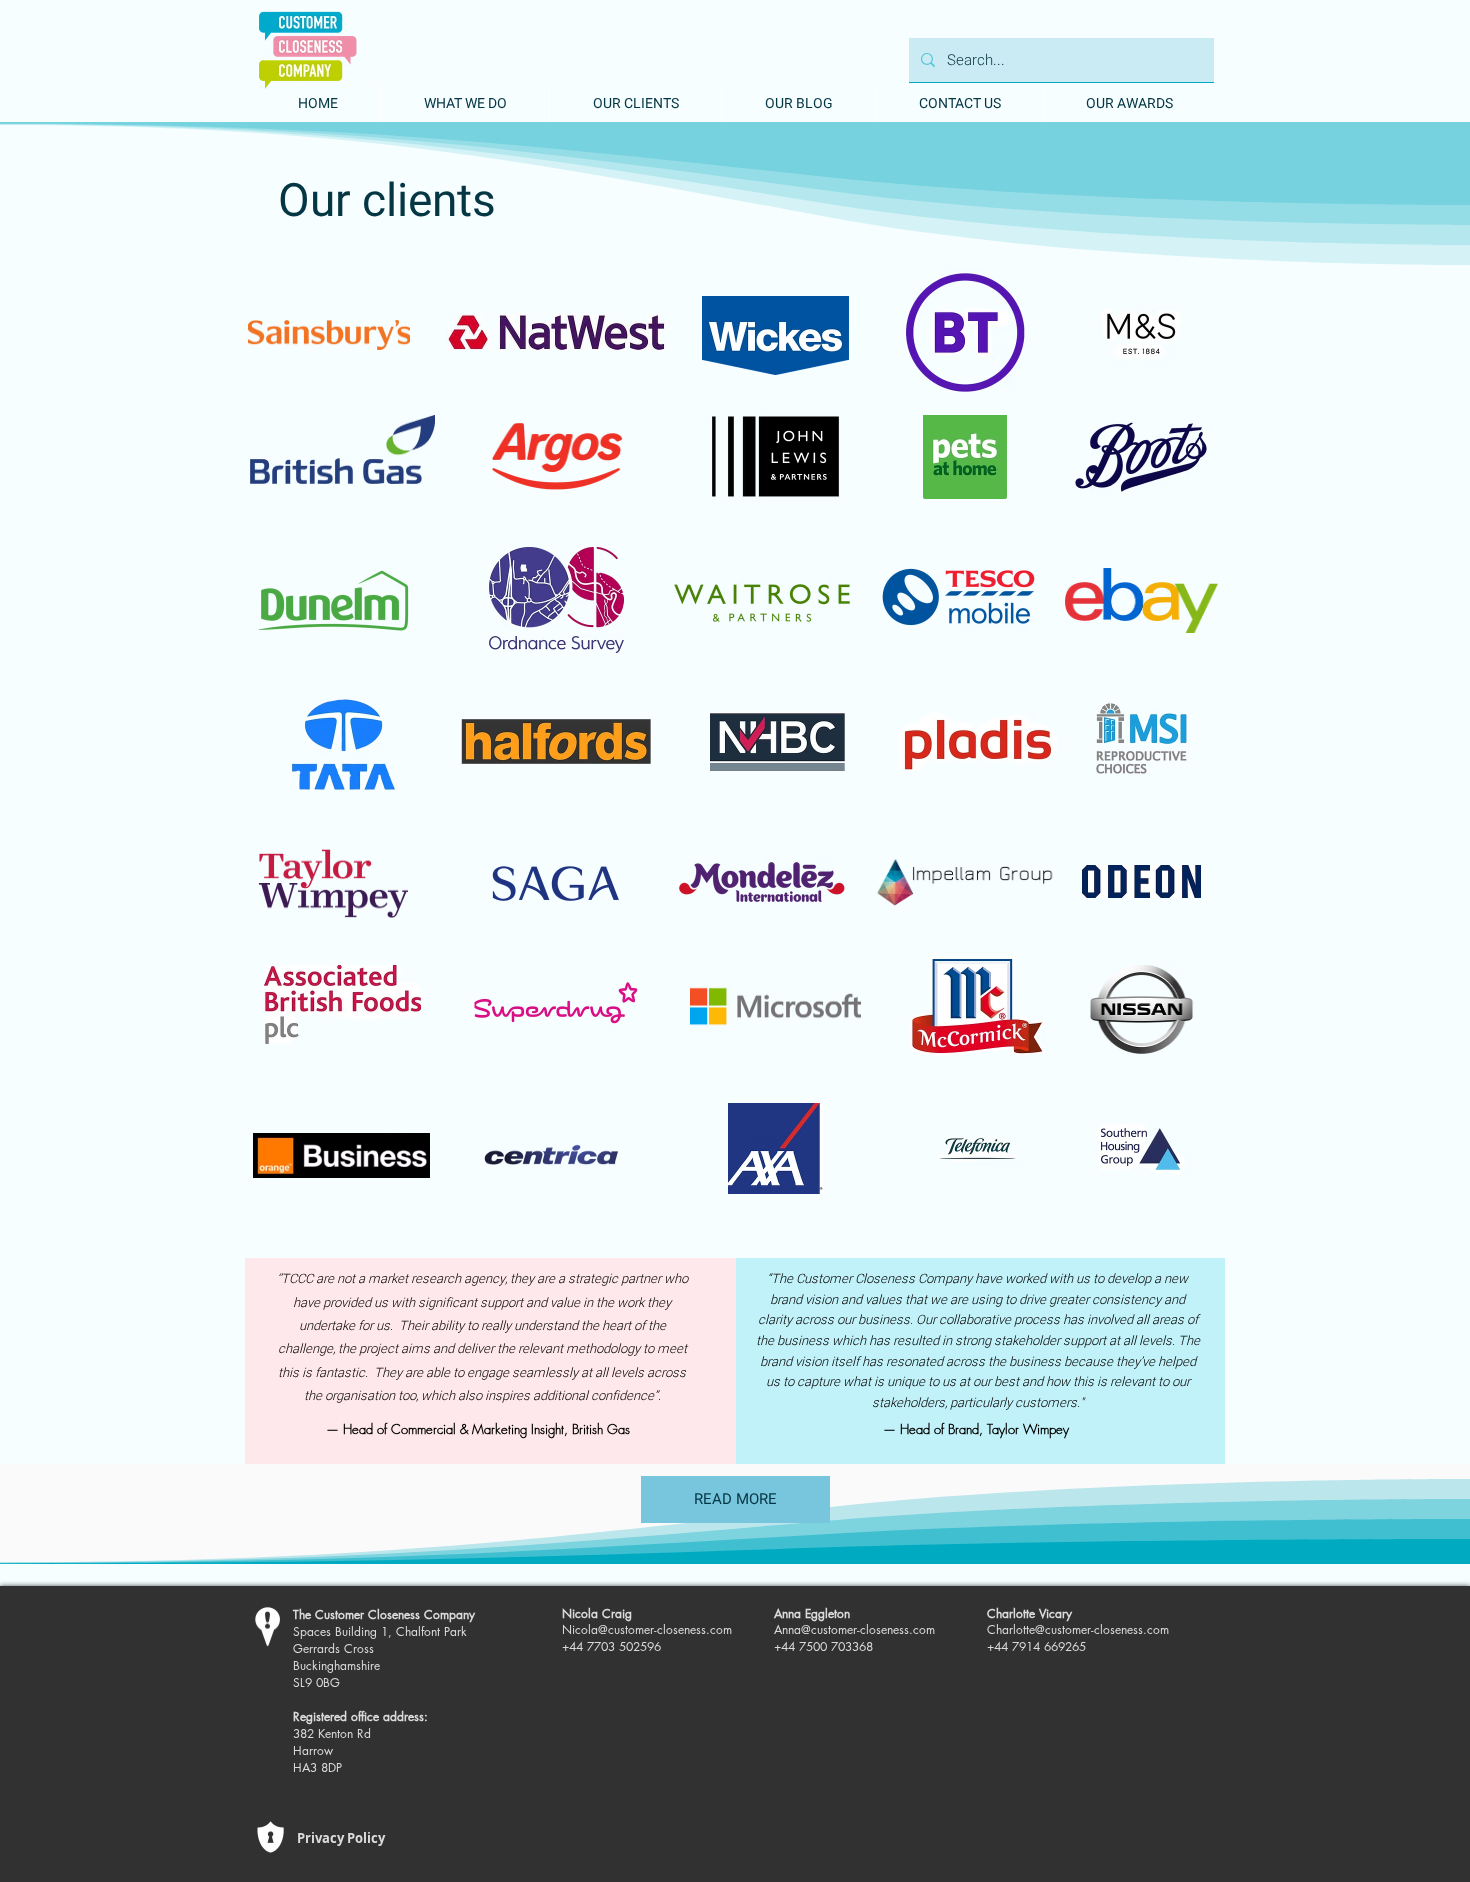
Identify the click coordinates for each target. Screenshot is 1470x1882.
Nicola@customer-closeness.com (647, 1629)
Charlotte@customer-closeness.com (1078, 1629)
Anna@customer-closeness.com (854, 1629)
